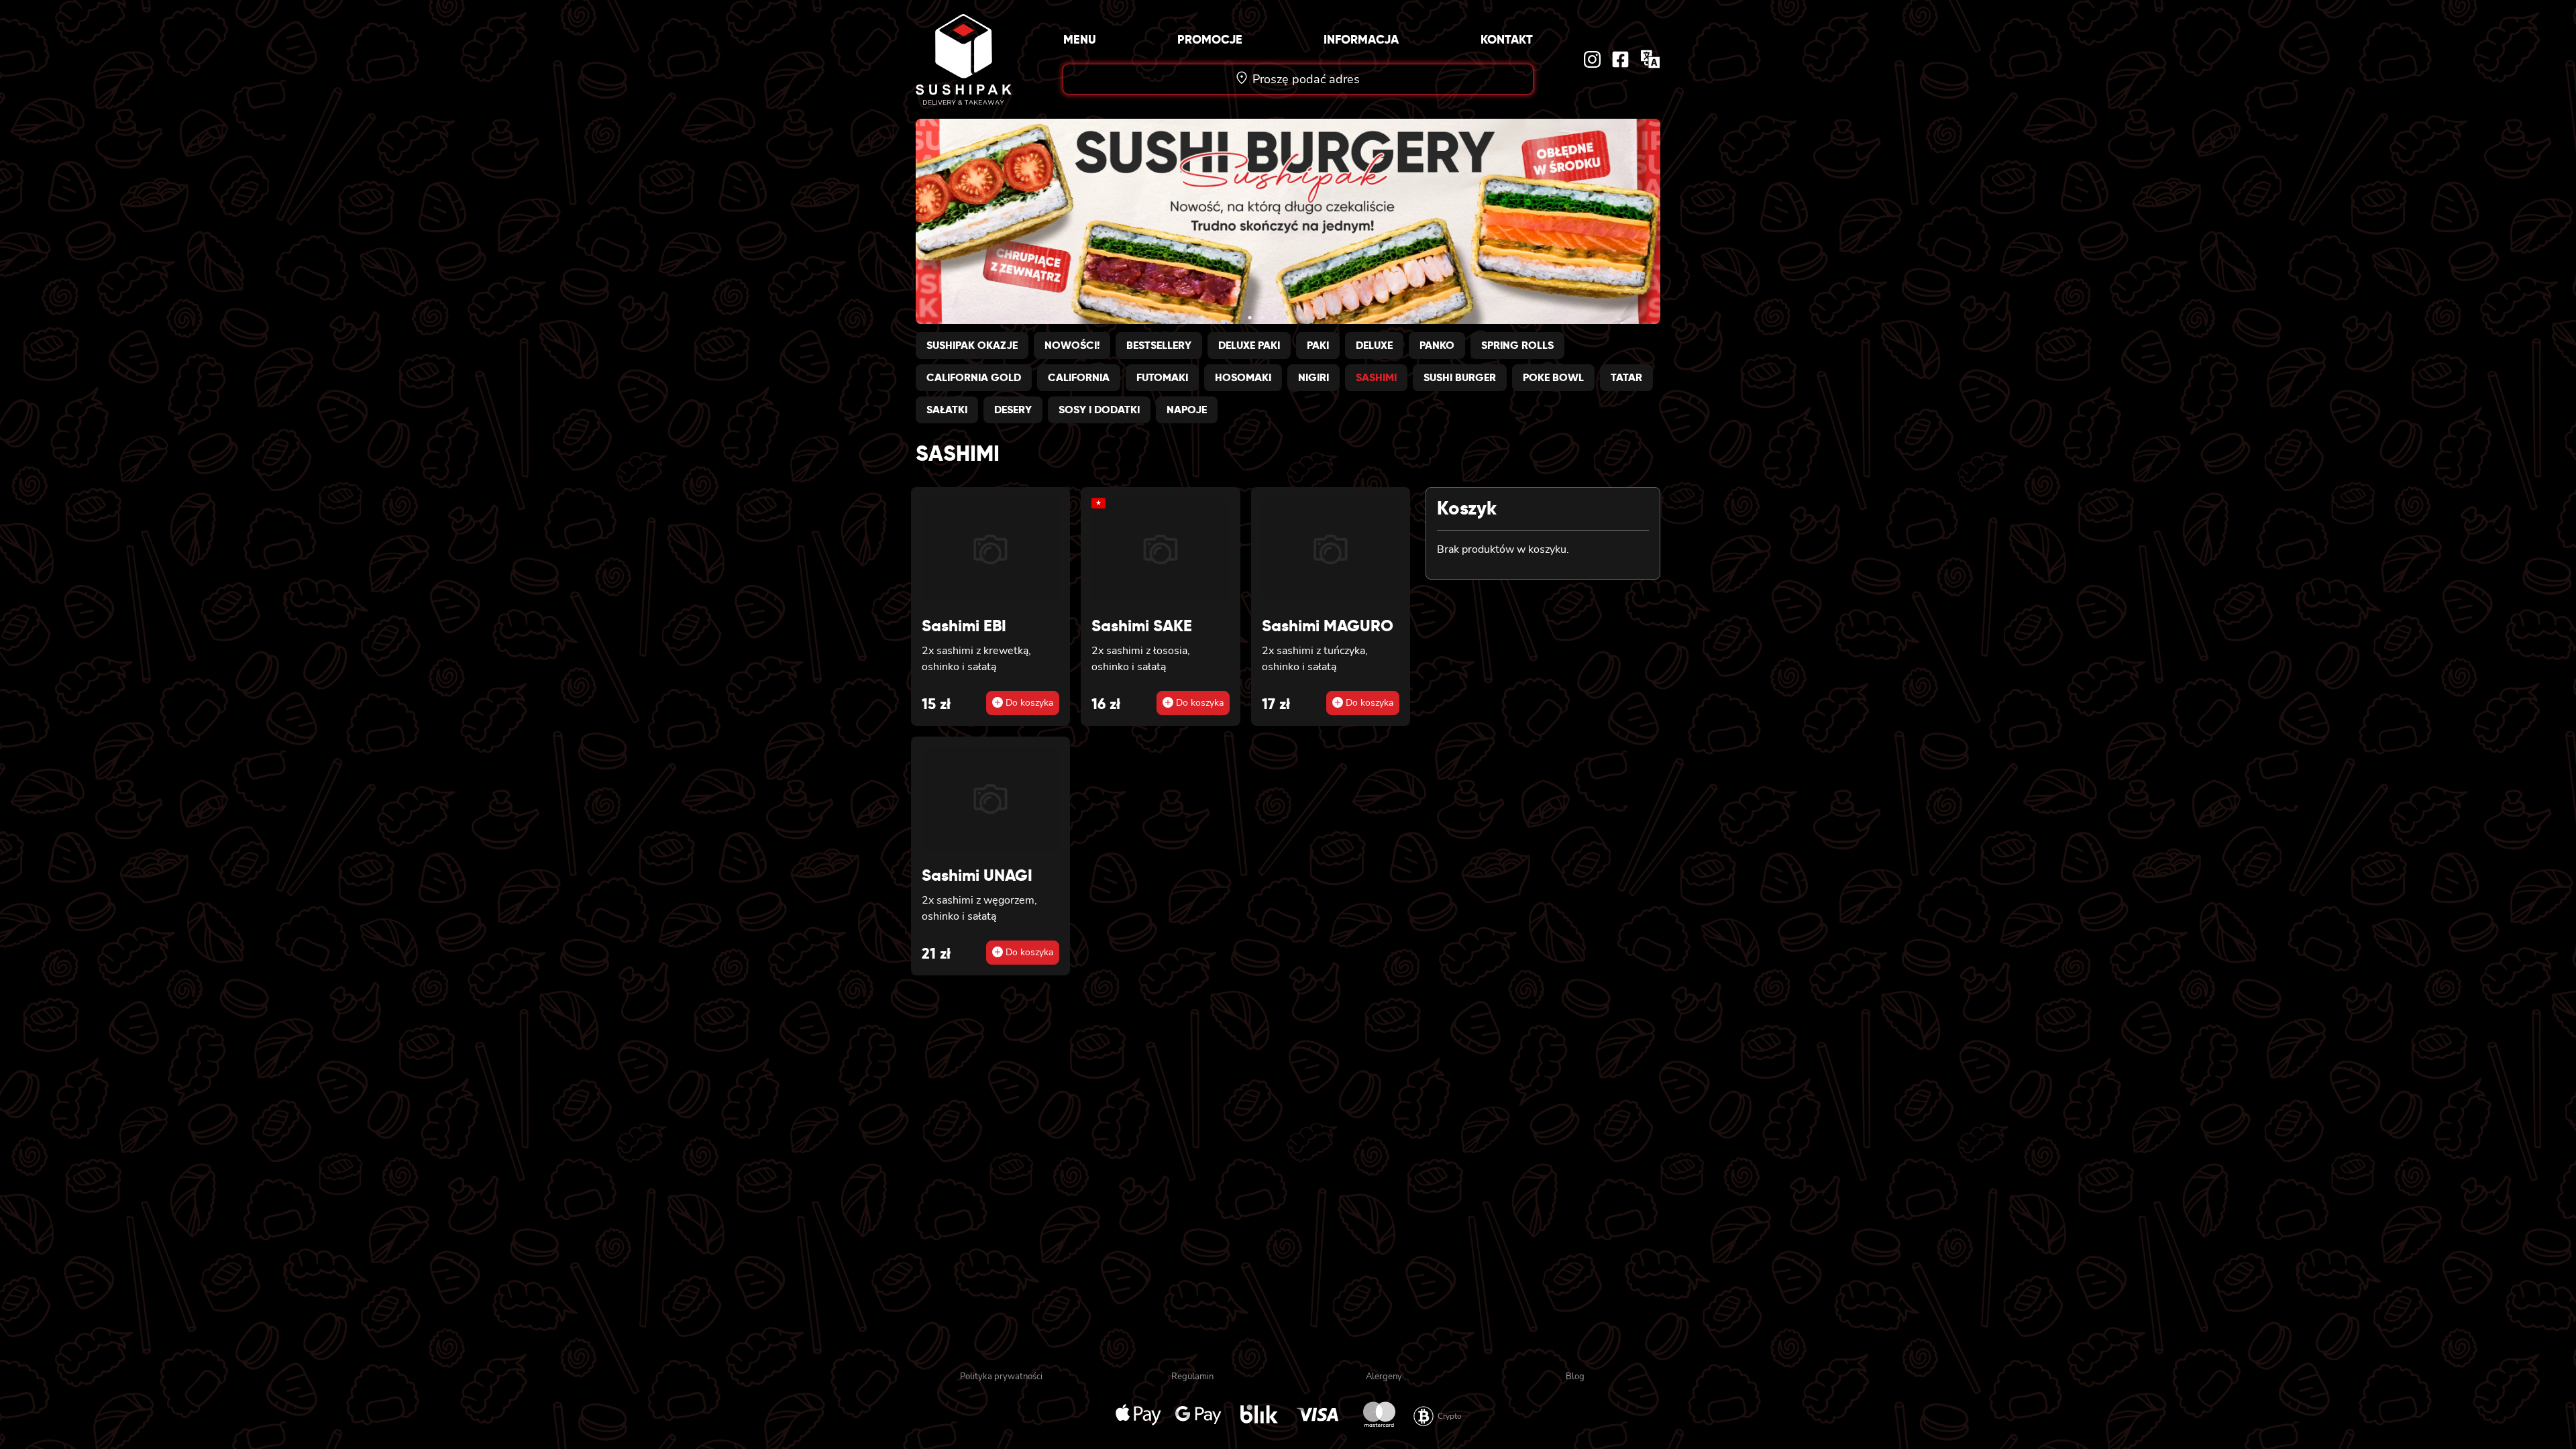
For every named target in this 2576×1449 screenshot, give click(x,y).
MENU (1080, 39)
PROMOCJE (1210, 39)
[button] (1237, 318)
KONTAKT (1507, 39)
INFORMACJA (1361, 39)
